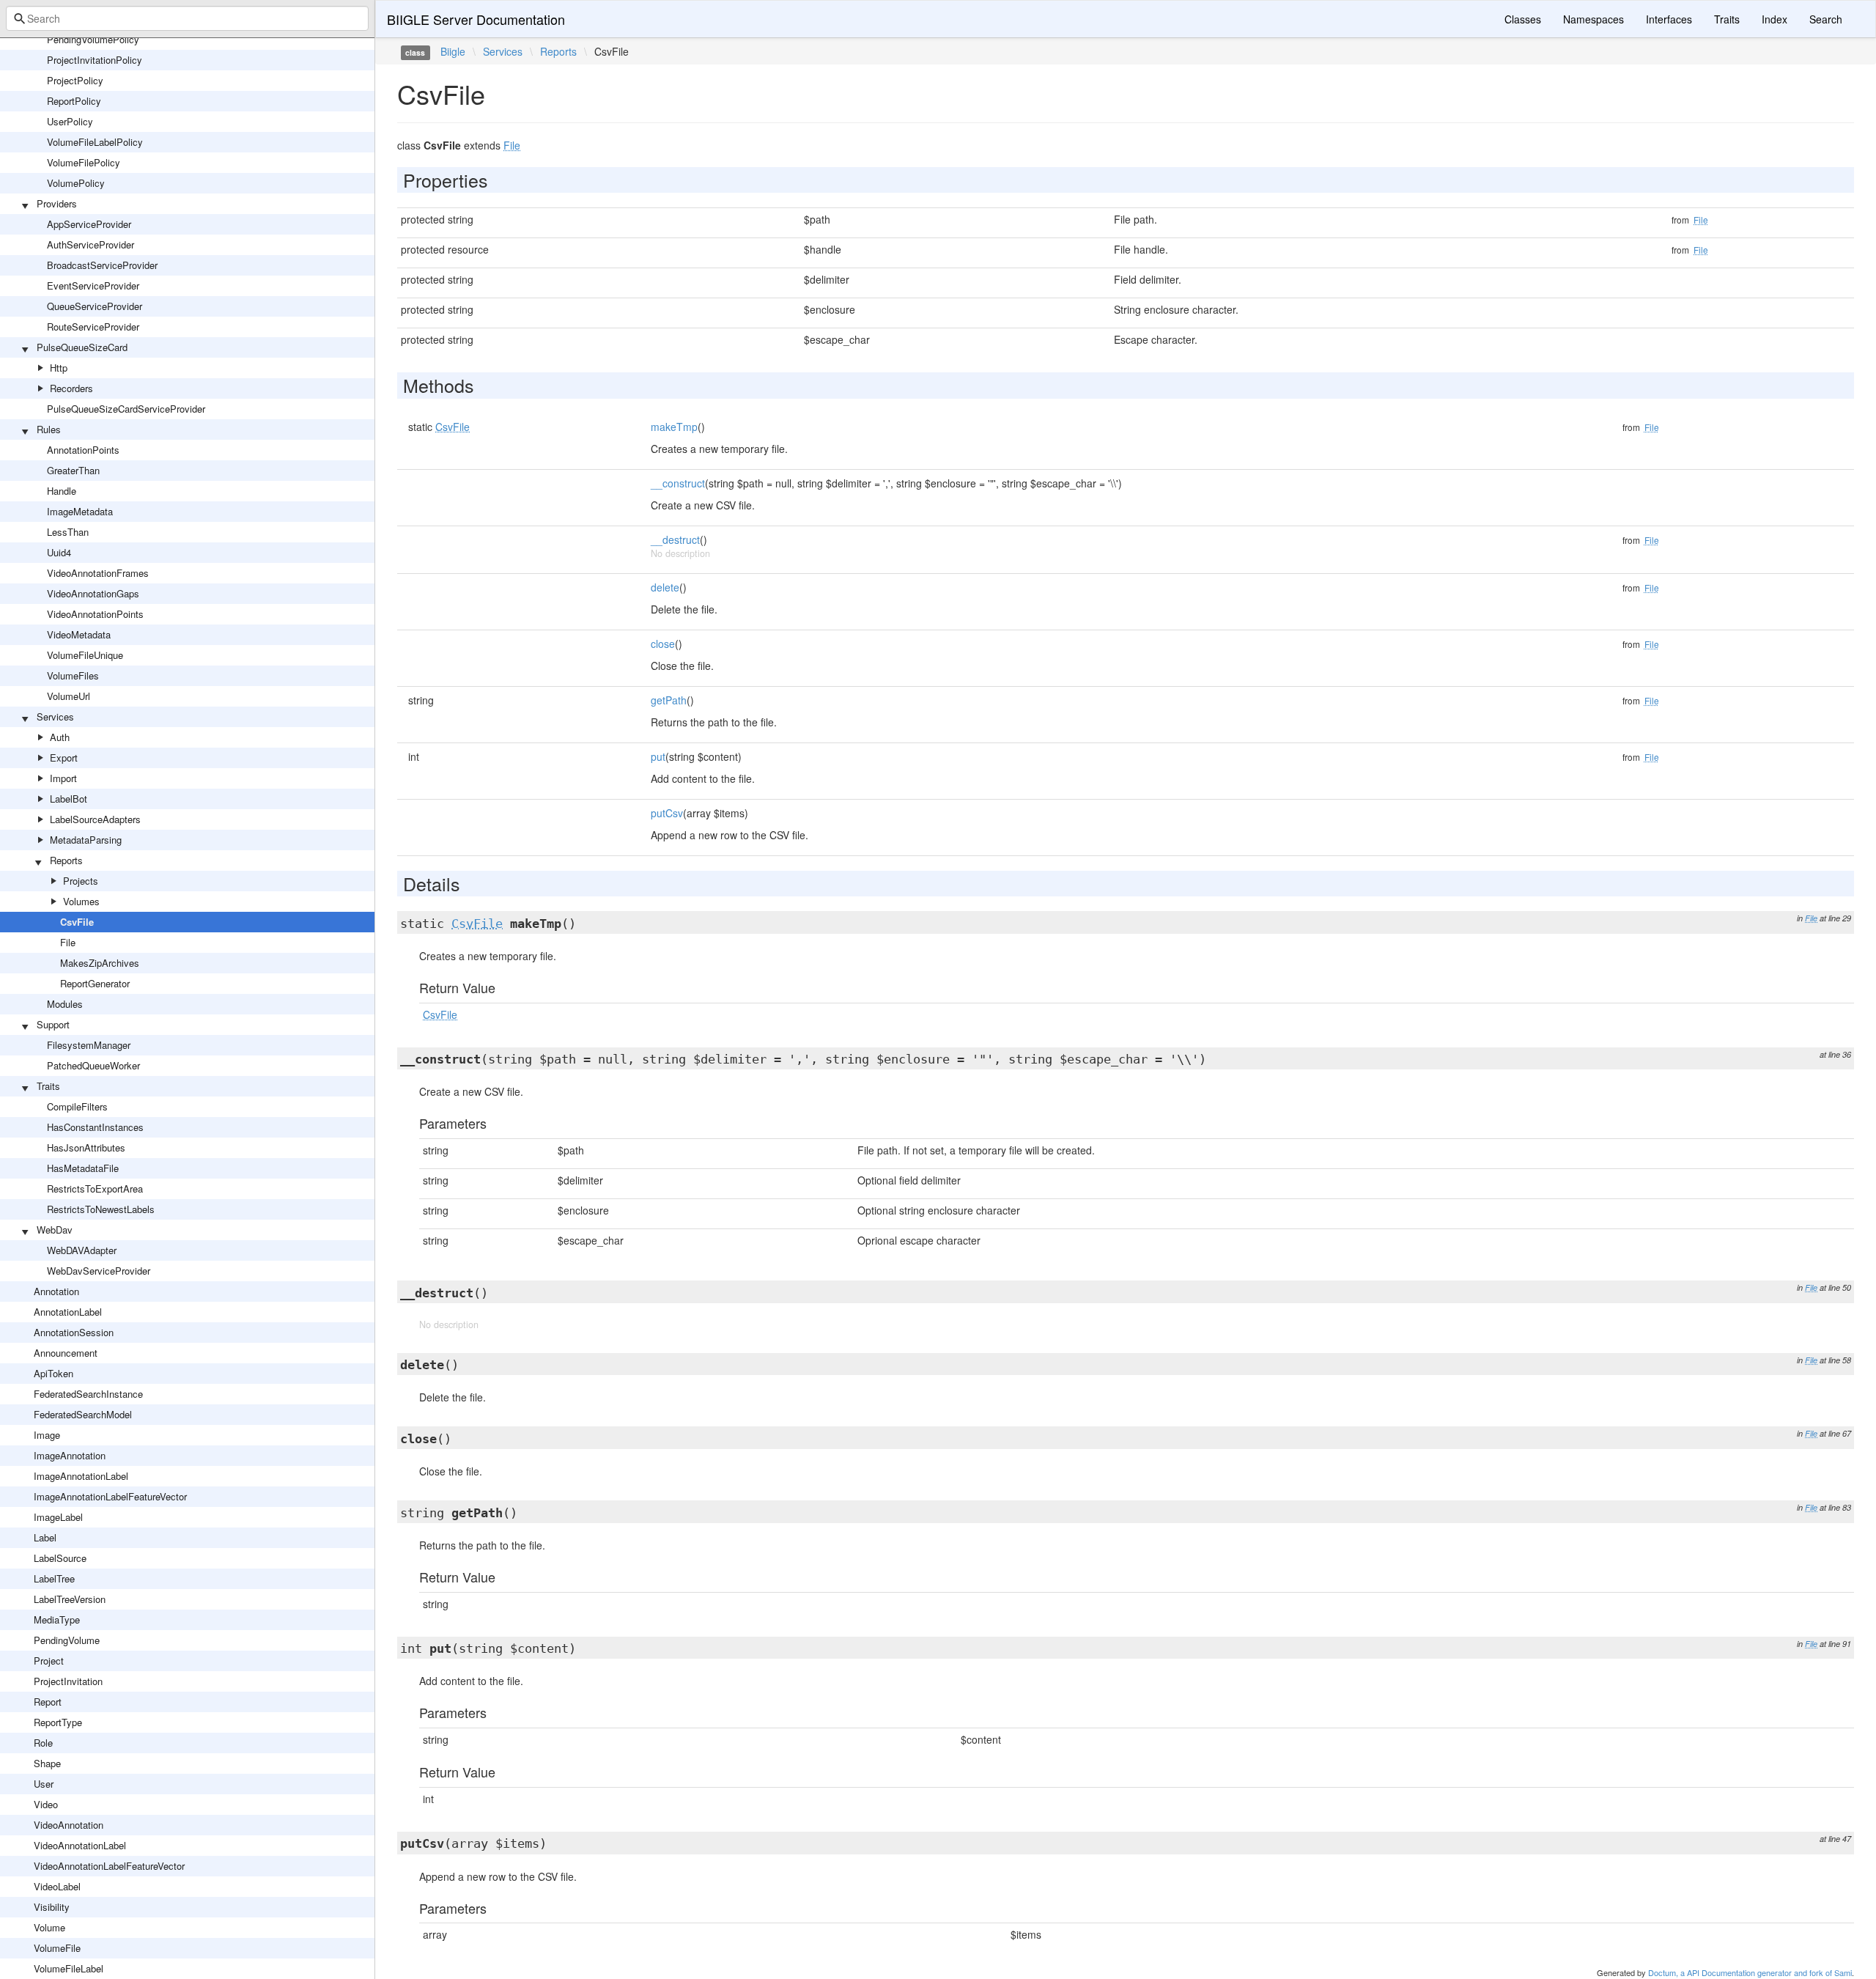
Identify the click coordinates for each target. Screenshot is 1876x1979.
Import (63, 778)
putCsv (667, 813)
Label (45, 1537)
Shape (47, 1763)
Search (1826, 19)
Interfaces (1669, 19)
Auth (60, 737)
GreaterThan (73, 470)
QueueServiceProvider (95, 306)
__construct (678, 483)
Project (49, 1661)
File (68, 942)
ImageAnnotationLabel (81, 1476)
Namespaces (1594, 19)
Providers (57, 203)
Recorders (71, 388)
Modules (65, 1004)
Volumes (81, 901)
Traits (48, 1086)
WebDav (55, 1230)
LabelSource (60, 1558)
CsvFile (77, 922)
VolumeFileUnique (85, 655)
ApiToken (53, 1373)
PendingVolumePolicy (93, 39)
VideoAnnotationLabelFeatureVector (109, 1866)
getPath (669, 700)
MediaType (57, 1619)
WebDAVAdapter (82, 1250)
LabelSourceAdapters (95, 819)
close (663, 644)
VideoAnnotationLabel (80, 1845)
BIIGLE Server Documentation (476, 19)
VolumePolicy (76, 183)
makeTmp (674, 427)
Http (59, 368)
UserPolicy (70, 121)
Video (46, 1804)
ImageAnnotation (70, 1455)
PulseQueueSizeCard (82, 347)
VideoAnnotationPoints (95, 614)
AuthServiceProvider (91, 244)
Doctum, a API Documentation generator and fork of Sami (1750, 1972)
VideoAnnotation (69, 1825)
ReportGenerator (95, 983)
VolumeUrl (69, 696)
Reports (66, 860)
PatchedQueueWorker (93, 1065)
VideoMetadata (79, 634)
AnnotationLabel (68, 1312)
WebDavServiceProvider (99, 1271)
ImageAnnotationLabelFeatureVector (110, 1496)
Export (64, 758)
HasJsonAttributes (86, 1147)
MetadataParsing (86, 840)
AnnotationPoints (83, 450)
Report (48, 1702)
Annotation (56, 1291)
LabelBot (69, 799)
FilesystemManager (89, 1045)
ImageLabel (58, 1517)
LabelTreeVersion (70, 1599)
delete (665, 587)
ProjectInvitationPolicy (95, 60)
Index (1775, 19)
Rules (49, 429)
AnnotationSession (74, 1332)
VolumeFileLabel (69, 1968)
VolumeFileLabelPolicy (95, 142)
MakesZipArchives (100, 963)
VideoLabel (57, 1886)
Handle (62, 491)
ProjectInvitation (68, 1681)
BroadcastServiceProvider (102, 265)
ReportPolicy (74, 101)
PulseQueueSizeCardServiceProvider (126, 409)
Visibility (52, 1907)
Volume (49, 1927)
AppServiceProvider (89, 224)
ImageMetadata (80, 511)
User (44, 1784)
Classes (1523, 19)
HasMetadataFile (83, 1168)
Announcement (66, 1353)
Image (47, 1435)
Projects (81, 881)
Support (53, 1024)
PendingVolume (67, 1640)
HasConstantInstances (95, 1127)
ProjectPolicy (75, 80)
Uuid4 (59, 552)
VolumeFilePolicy (84, 162)
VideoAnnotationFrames (98, 573)
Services (55, 716)
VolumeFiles (73, 675)
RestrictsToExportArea (95, 1188)
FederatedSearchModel (83, 1414)
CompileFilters (77, 1106)
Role (43, 1743)
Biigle (453, 51)
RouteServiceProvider (93, 327)
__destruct (675, 539)
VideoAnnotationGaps (93, 593)
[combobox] (187, 18)
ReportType (58, 1722)
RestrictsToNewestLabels (101, 1209)
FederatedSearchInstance (88, 1394)
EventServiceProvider (93, 285)
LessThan (68, 532)
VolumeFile (57, 1948)
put (658, 756)
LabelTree (54, 1578)
